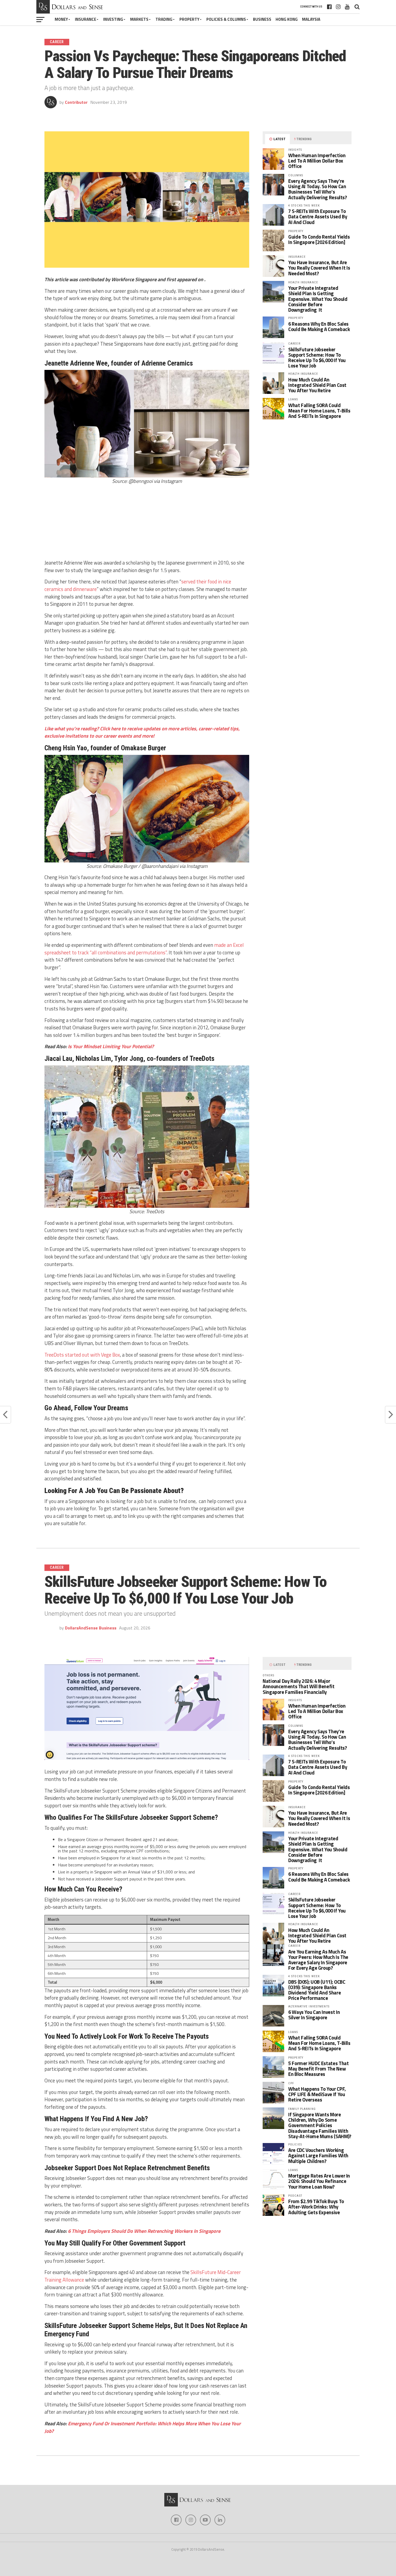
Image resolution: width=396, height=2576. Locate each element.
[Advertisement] (147, 523)
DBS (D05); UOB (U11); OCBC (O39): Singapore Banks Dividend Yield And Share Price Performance (317, 1990)
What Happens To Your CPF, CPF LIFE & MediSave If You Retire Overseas (317, 2094)
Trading (164, 19)
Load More (198, 2472)
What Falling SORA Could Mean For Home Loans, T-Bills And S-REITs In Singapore (319, 411)
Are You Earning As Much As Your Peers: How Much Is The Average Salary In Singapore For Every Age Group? (318, 1960)
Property (189, 19)
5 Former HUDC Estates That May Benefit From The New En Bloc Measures (318, 2069)
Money (61, 19)
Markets (139, 19)
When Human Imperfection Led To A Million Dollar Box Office (317, 161)
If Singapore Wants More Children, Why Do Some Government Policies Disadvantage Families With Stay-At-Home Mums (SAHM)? (320, 2125)
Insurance (86, 19)
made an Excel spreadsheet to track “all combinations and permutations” (144, 949)
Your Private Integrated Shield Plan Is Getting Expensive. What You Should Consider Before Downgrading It (318, 299)
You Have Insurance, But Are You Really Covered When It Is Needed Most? (319, 268)
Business (262, 19)
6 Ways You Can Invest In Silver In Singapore (314, 2015)
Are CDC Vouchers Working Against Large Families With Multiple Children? (318, 2155)
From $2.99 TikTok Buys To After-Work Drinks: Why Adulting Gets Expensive (316, 2207)
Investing (113, 19)
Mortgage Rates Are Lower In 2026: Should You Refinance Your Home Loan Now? (319, 2181)
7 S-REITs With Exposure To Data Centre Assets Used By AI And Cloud (318, 216)
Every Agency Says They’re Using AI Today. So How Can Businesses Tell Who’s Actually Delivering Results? (318, 189)
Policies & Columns (226, 19)
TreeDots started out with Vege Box (82, 1355)
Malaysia (311, 19)
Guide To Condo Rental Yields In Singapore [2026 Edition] (319, 239)
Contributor (76, 102)
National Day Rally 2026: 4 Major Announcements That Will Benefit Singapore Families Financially (299, 1686)
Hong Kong (287, 19)
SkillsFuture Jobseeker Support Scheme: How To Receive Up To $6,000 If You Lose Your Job (317, 358)
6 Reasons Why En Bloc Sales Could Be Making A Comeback (319, 326)
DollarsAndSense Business (91, 1628)
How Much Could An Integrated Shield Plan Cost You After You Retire (317, 385)
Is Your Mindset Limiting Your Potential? (111, 1046)
